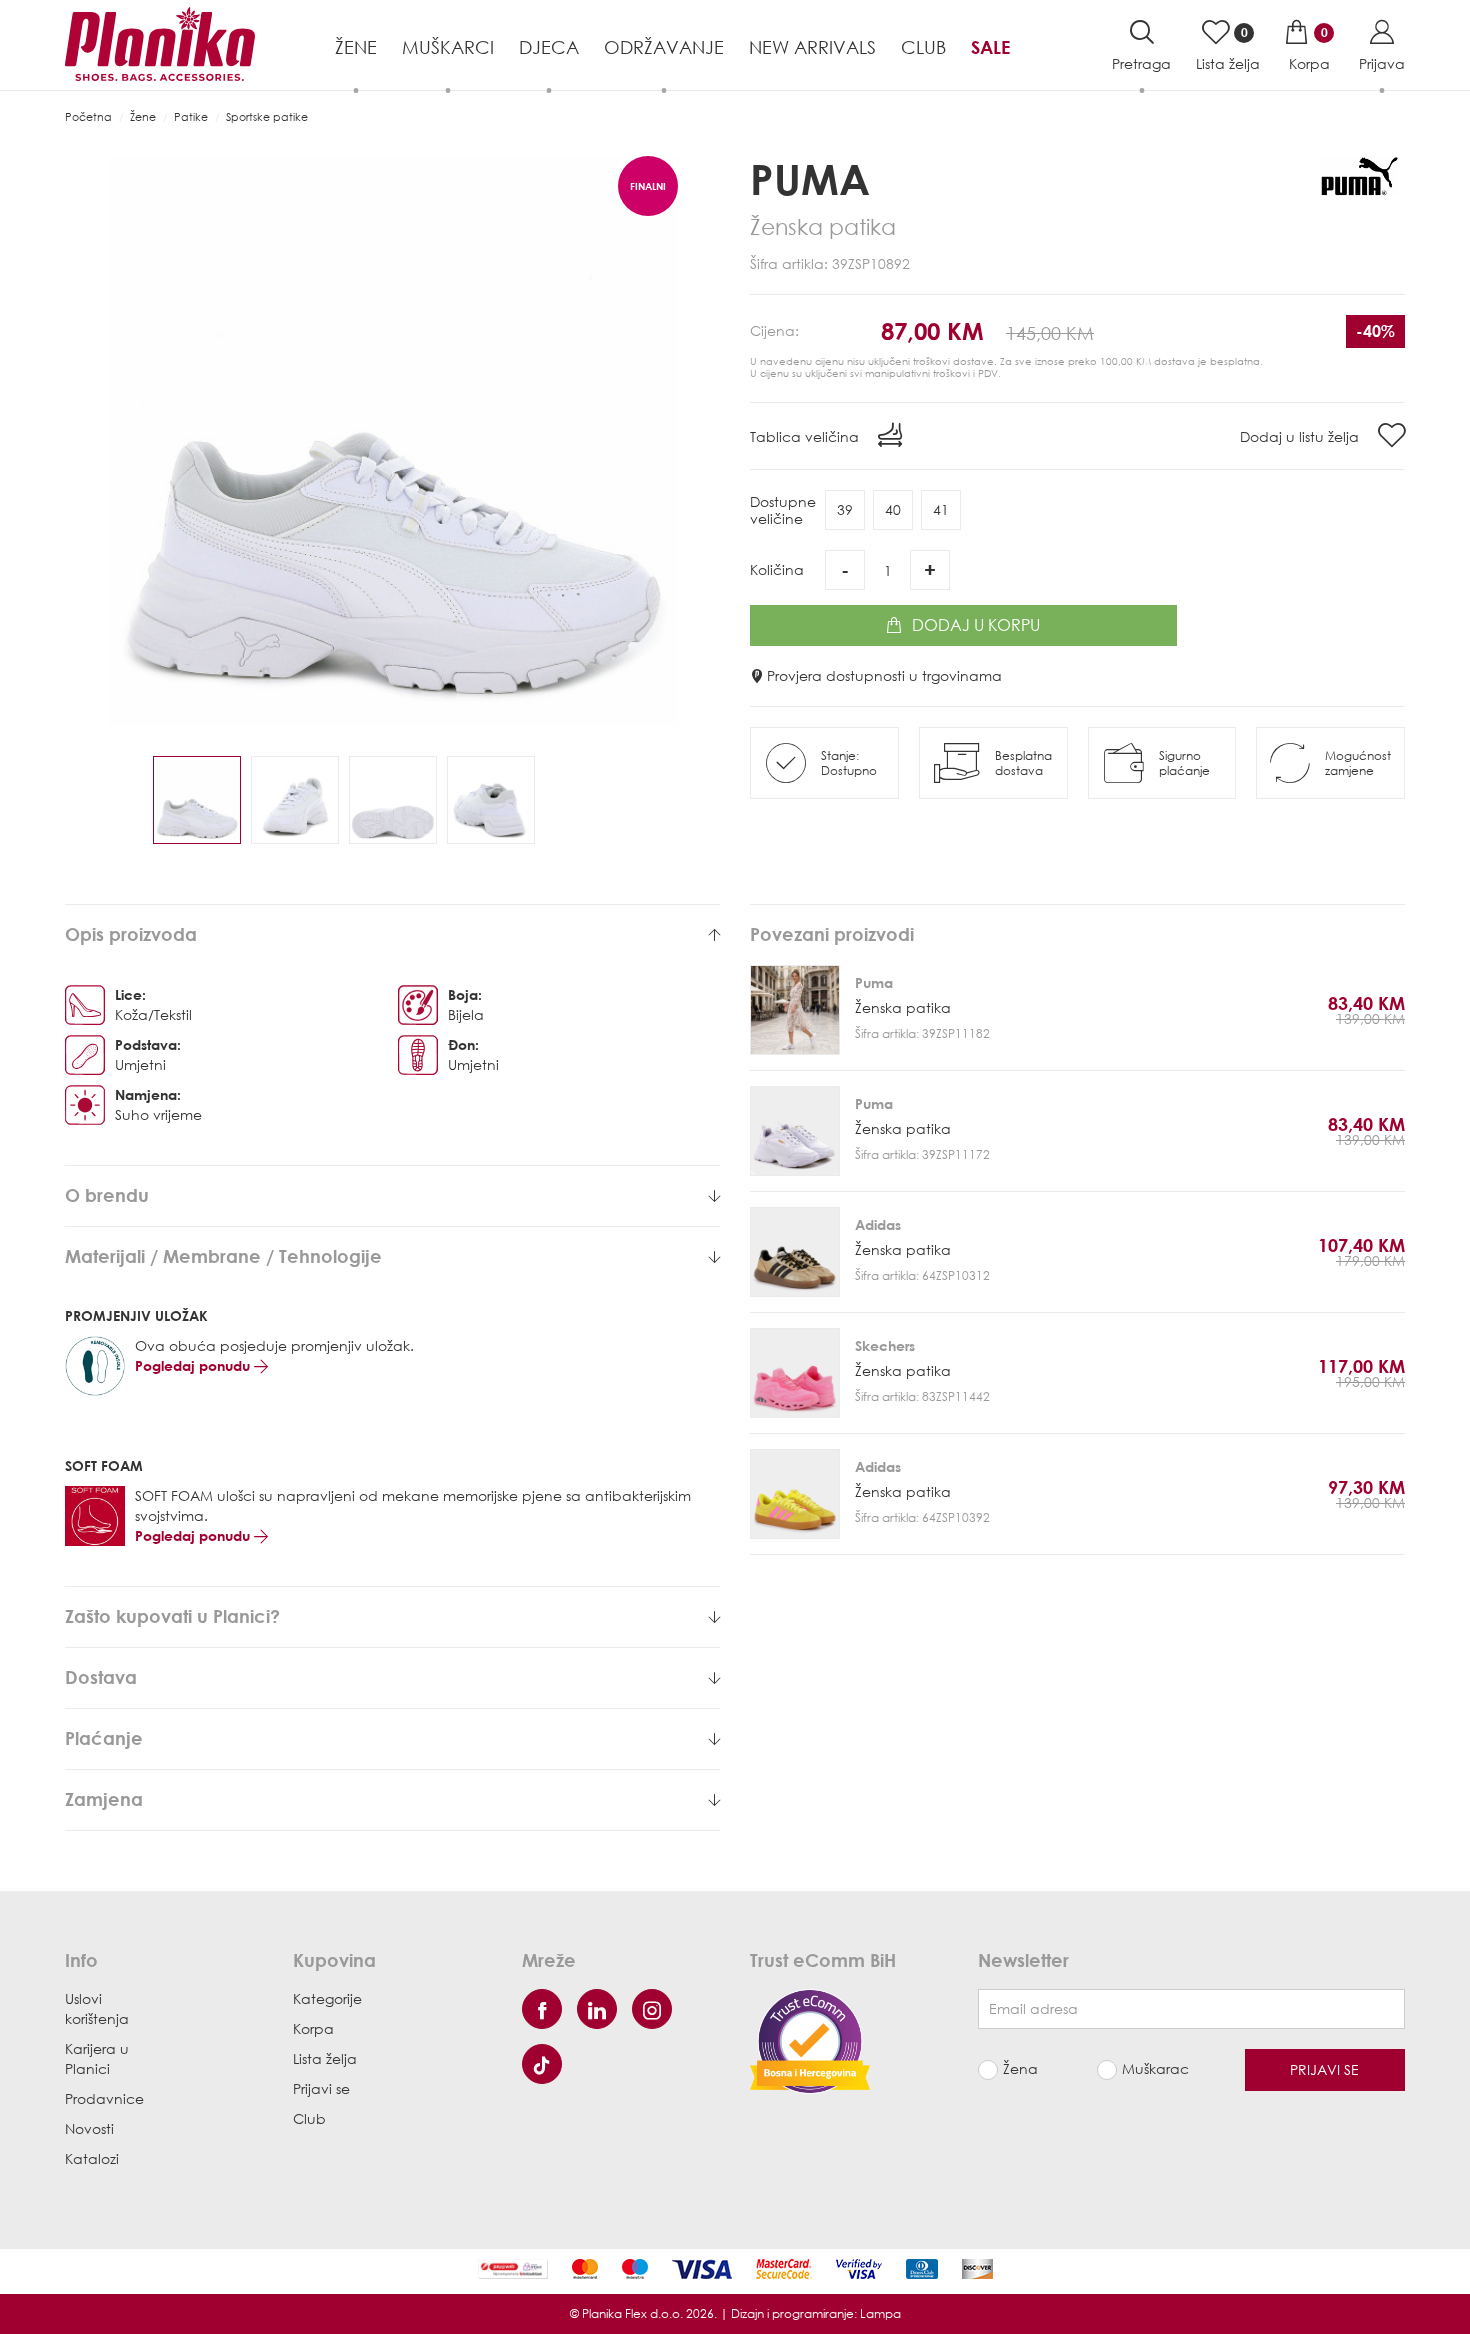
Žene (143, 116)
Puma (810, 178)
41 (941, 509)
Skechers (885, 1345)
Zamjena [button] (104, 1800)
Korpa (313, 2028)
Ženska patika (903, 1007)
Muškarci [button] (448, 47)
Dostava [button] (101, 1678)
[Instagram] (652, 2009)
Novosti (89, 2128)
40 (893, 509)
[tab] (392, 935)
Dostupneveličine (783, 510)
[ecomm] (810, 2039)
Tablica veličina (806, 436)
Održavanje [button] (664, 47)
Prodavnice (104, 2098)
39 (845, 509)
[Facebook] (542, 2009)
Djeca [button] (549, 47)
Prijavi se (321, 2088)
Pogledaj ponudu (194, 1365)
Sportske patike (267, 116)
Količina (777, 569)
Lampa (880, 2313)
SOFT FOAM (104, 1465)
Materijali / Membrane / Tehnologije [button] (223, 1257)
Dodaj (976, 625)
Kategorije (327, 1998)
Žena (1020, 2068)
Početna (88, 116)
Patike (191, 116)
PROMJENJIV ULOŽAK (136, 1315)
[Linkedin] (597, 2009)
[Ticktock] (542, 2064)
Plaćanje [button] (104, 1739)
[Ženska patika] (795, 1010)
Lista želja (325, 2058)
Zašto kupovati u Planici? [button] (172, 1617)
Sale (990, 47)
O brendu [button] (107, 1196)
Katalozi (92, 2158)
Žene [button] (356, 47)
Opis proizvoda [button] (131, 935)
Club (923, 47)
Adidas (878, 1224)
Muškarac (1155, 2068)
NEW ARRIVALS (812, 47)
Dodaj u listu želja (1301, 436)
